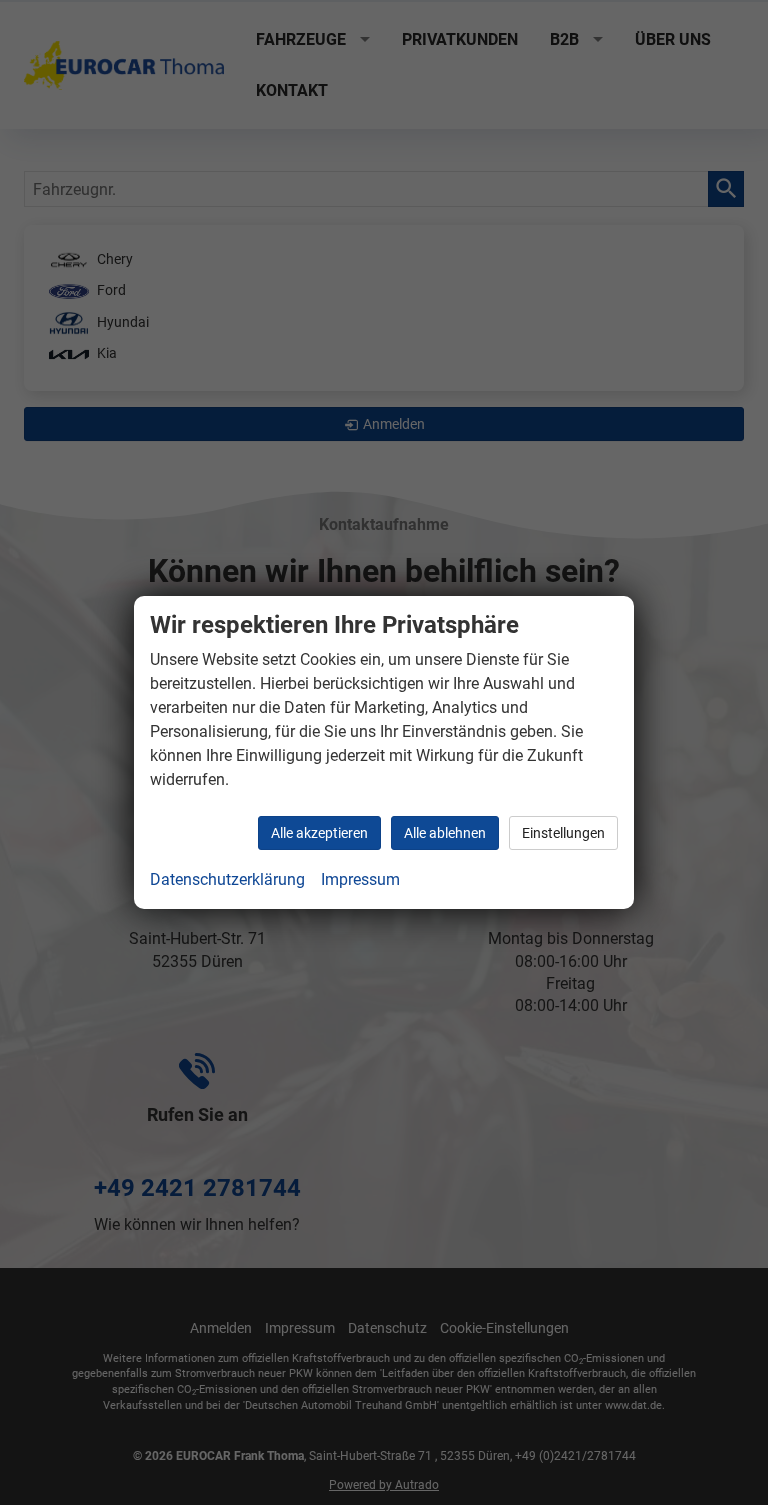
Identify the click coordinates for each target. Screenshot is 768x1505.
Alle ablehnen (445, 833)
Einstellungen (563, 833)
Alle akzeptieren (319, 833)
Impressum (360, 879)
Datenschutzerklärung (227, 879)
